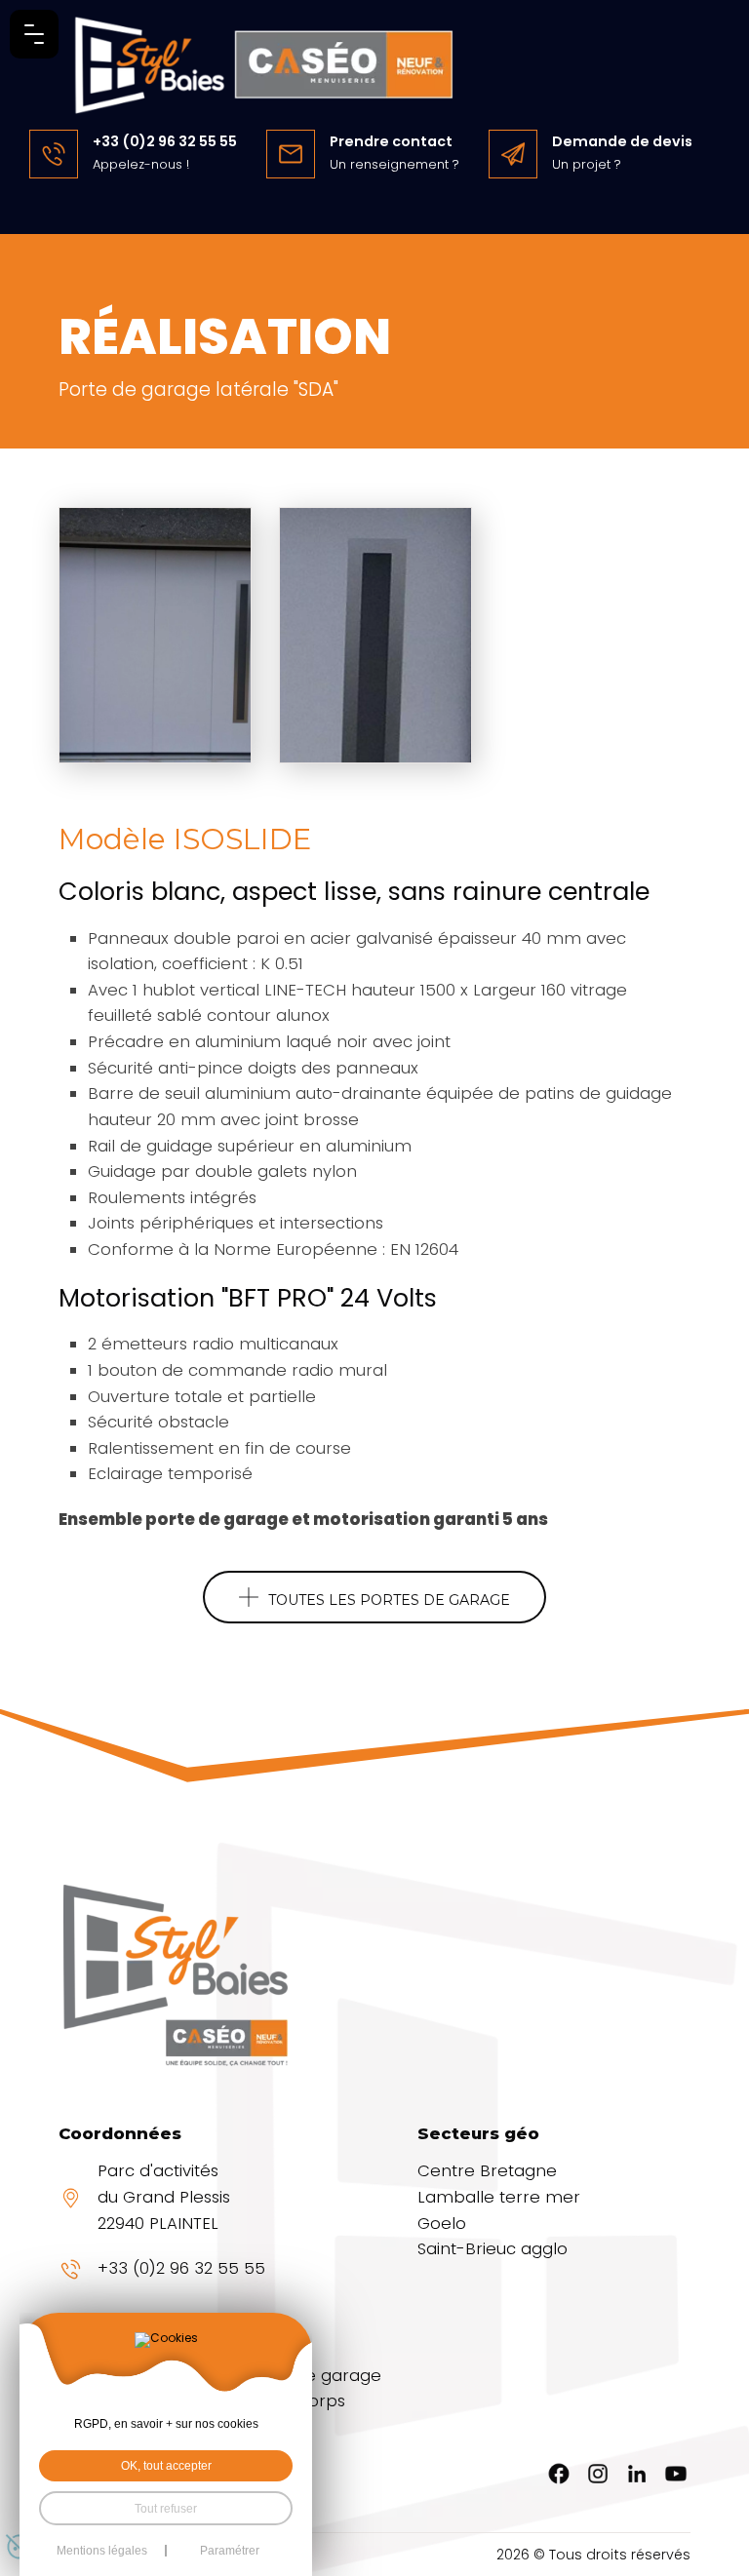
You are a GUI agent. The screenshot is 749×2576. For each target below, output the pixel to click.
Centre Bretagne (487, 2171)
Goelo (442, 2224)
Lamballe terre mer (499, 2197)
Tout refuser (166, 2508)
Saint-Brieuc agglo (493, 2249)
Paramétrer (230, 2551)
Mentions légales (102, 2551)
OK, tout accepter (166, 2465)
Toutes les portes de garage (389, 1600)
